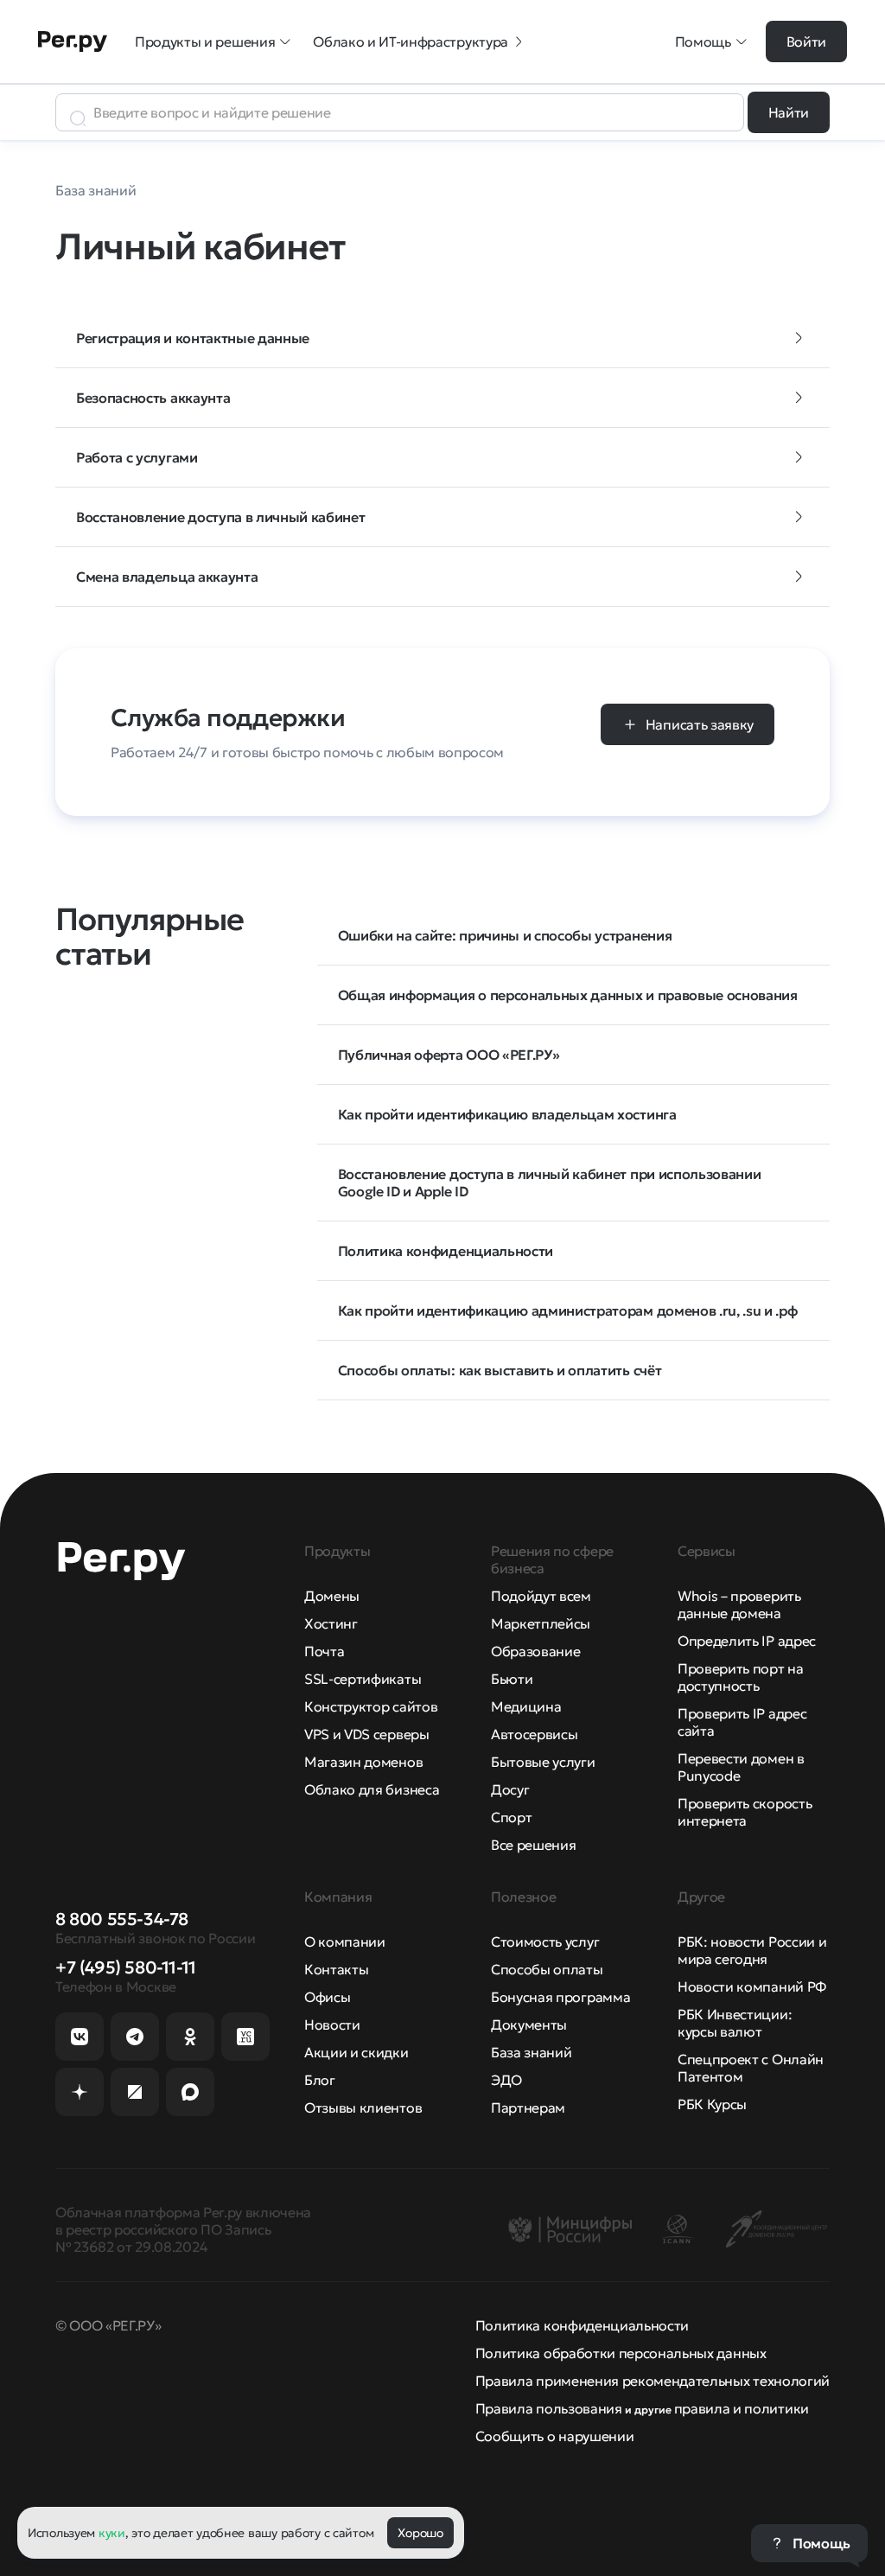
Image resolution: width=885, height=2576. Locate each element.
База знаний (531, 2052)
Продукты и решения (205, 41)
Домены (332, 1596)
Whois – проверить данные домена (739, 1604)
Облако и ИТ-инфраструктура (411, 41)
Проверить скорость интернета (745, 1812)
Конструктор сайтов (371, 1706)
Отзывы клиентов (363, 2107)
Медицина (526, 1706)
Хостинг (331, 1623)
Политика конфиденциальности (446, 1251)
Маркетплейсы (541, 1623)
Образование (535, 1651)
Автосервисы (534, 1734)
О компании (345, 1942)
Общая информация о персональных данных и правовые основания (568, 995)
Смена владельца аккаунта (167, 577)
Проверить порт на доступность (741, 1677)
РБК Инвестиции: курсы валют (735, 2023)
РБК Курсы (712, 2104)
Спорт (511, 1817)
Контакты (336, 1969)
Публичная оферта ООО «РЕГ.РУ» (449, 1055)
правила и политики (742, 2408)
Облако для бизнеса (372, 1789)
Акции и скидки (357, 2052)
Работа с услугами (137, 457)
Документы (529, 2024)
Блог (320, 2080)
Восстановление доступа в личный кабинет (221, 517)
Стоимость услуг (545, 1942)
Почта (324, 1651)
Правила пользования (549, 2408)
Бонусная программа (560, 1997)
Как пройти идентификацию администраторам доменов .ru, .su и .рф (568, 1310)
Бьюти (512, 1679)
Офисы (327, 1997)
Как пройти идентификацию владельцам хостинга (507, 1114)
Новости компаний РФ (752, 1986)
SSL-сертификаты (363, 1679)
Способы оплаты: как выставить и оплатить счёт (500, 1370)
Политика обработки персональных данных (621, 2353)
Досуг (510, 1789)
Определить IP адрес (747, 1641)
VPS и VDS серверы (367, 1734)
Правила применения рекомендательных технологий (653, 2381)
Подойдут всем (541, 1596)
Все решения (533, 1845)
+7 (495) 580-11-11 (126, 1967)
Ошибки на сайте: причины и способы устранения (505, 935)
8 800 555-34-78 (122, 1919)
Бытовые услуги (543, 1762)
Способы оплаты (547, 1969)
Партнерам (528, 2107)
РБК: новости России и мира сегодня (752, 1950)
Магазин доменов (363, 1762)
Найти (789, 112)
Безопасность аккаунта (153, 398)
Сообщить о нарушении (555, 2436)
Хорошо (420, 2533)
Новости (332, 2024)
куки (112, 2533)
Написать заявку (700, 724)
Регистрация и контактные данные (193, 338)
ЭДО (506, 2080)
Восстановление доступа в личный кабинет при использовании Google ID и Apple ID (550, 1183)
